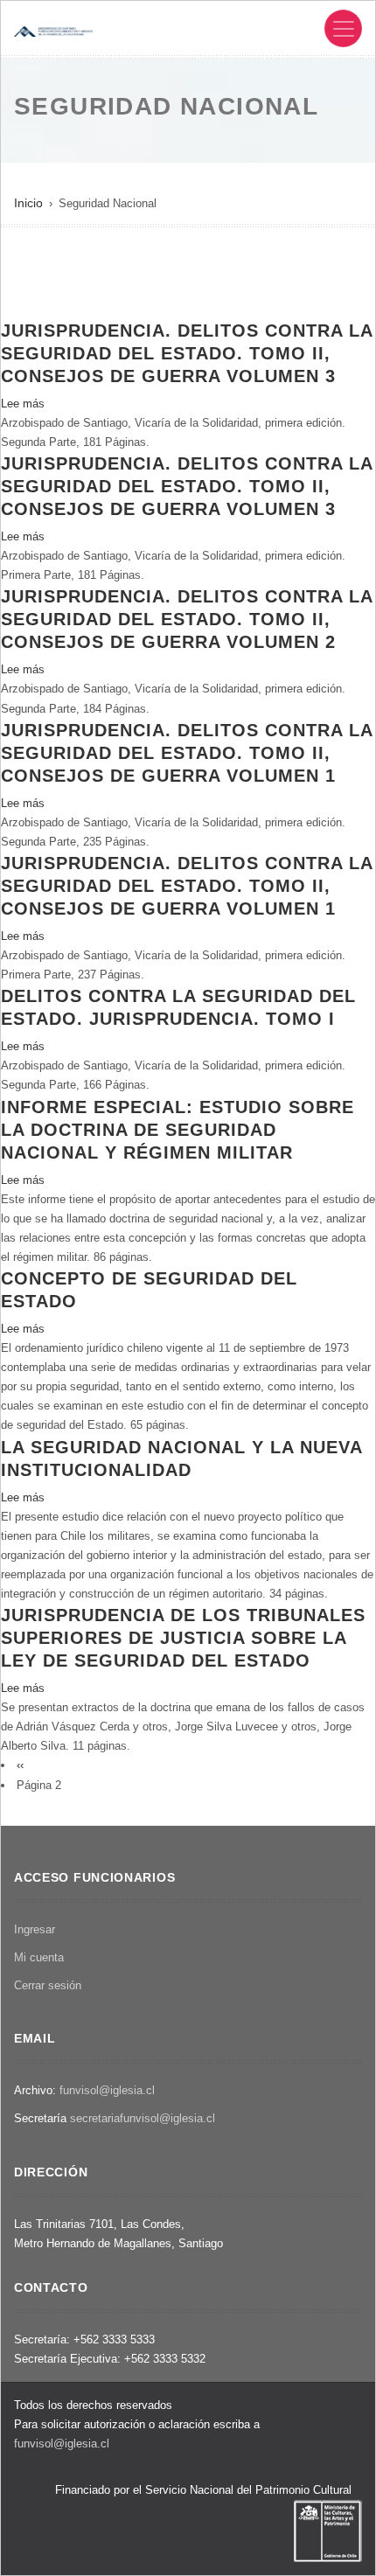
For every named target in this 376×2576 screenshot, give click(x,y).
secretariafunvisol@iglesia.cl (143, 2118)
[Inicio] (53, 30)
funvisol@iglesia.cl (107, 2090)
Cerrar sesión (48, 1985)
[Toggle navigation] (343, 28)
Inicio (28, 203)
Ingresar (35, 1929)
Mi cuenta (39, 1957)
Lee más (23, 404)
